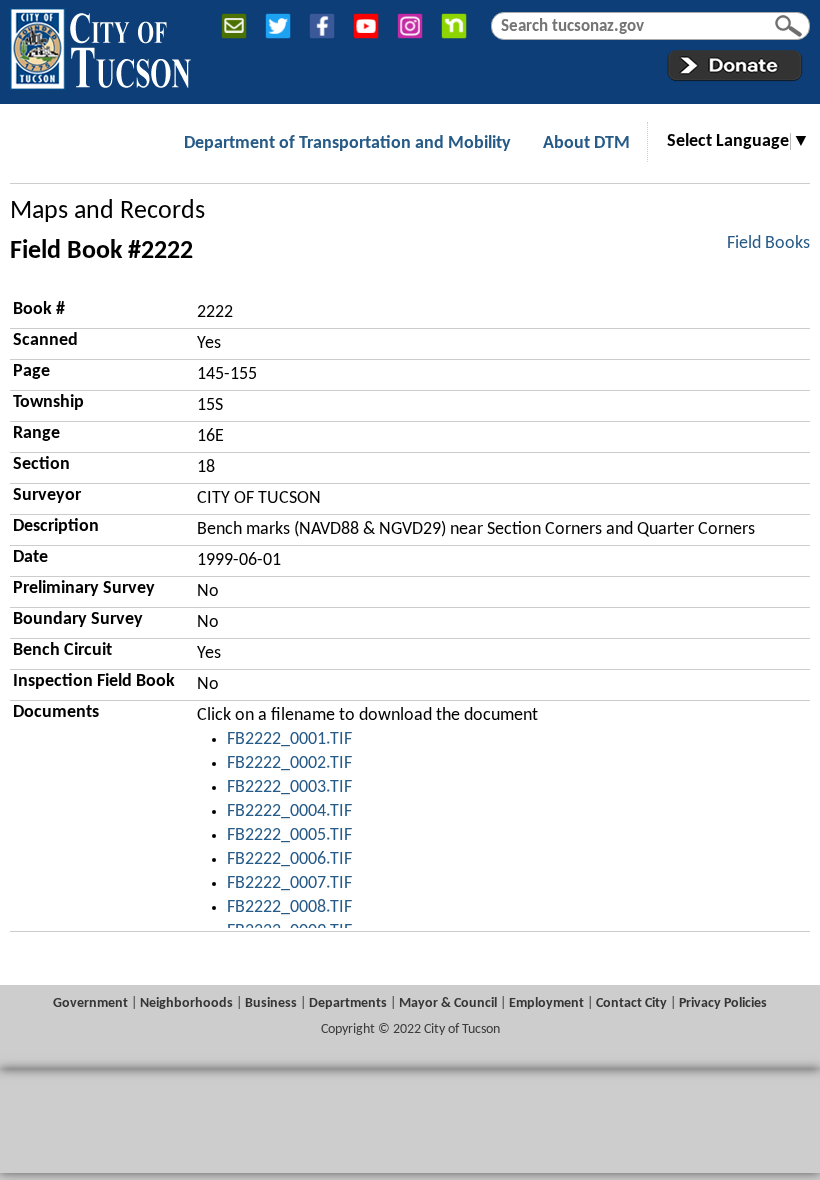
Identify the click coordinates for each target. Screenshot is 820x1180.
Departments (348, 1003)
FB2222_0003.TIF (289, 787)
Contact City (631, 1003)
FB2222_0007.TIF (289, 883)
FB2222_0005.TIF (289, 835)
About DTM (586, 143)
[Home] (100, 45)
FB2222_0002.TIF (289, 763)
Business (271, 1003)
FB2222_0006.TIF (289, 859)
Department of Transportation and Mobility (347, 143)
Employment (546, 1003)
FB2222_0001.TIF (289, 739)
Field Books (768, 243)
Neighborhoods (186, 1003)
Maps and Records (107, 211)
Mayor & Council (448, 1003)
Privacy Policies (723, 1003)
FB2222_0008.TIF (289, 907)
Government (90, 1003)
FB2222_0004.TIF (289, 811)
